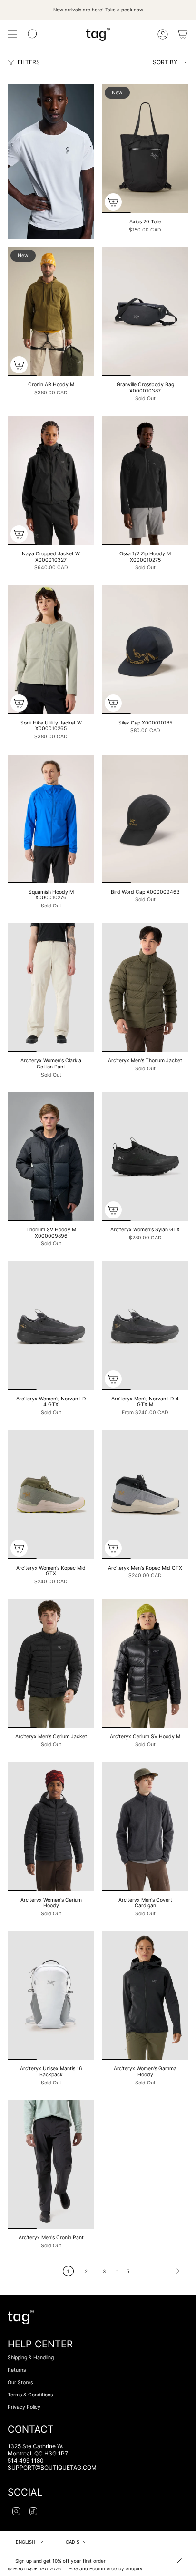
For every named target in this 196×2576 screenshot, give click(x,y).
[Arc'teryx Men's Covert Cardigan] (145, 1827)
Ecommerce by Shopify (116, 2568)
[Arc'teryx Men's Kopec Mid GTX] (145, 1495)
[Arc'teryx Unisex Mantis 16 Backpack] (51, 1995)
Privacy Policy (24, 2407)
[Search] (33, 34)
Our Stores (20, 2382)
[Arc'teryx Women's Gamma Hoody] (145, 1995)
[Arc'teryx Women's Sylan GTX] (145, 1157)
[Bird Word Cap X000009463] (145, 819)
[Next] (162, 2271)
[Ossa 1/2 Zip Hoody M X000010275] (145, 481)
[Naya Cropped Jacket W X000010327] (51, 481)
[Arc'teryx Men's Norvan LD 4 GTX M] (145, 1326)
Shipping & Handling (31, 2358)
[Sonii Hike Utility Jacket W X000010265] (51, 650)
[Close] (179, 2561)
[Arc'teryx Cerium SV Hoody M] (145, 1663)
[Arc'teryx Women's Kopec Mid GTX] (51, 1495)
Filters (29, 62)
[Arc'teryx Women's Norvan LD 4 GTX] (51, 1326)
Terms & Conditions (30, 2395)
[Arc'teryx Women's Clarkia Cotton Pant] (51, 987)
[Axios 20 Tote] (145, 149)
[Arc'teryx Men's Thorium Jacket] (145, 987)
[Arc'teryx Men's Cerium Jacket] (51, 1663)
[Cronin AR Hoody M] (51, 312)
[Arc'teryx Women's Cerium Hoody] (51, 1827)
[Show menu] (12, 34)
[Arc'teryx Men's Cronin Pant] (51, 2164)
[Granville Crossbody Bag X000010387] (145, 312)
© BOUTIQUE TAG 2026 (34, 2568)
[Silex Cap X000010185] (145, 650)
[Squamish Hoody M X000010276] (51, 819)
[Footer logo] (21, 2317)
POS (73, 2568)
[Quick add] (113, 202)
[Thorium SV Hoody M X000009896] (51, 1157)
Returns (17, 2370)
